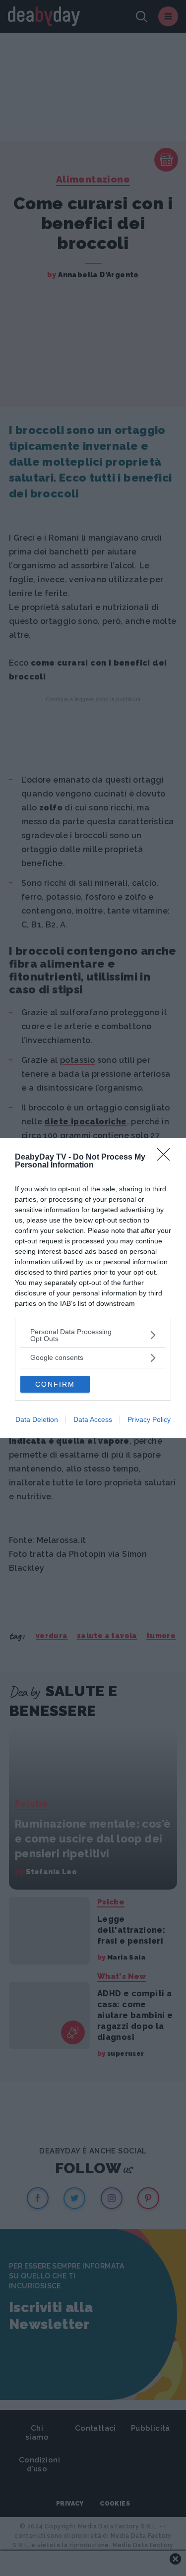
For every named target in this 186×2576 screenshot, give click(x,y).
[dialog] (93, 1288)
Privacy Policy (149, 1419)
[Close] (167, 1158)
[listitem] (93, 1335)
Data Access (93, 1419)
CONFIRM (55, 1384)
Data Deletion (37, 1419)
